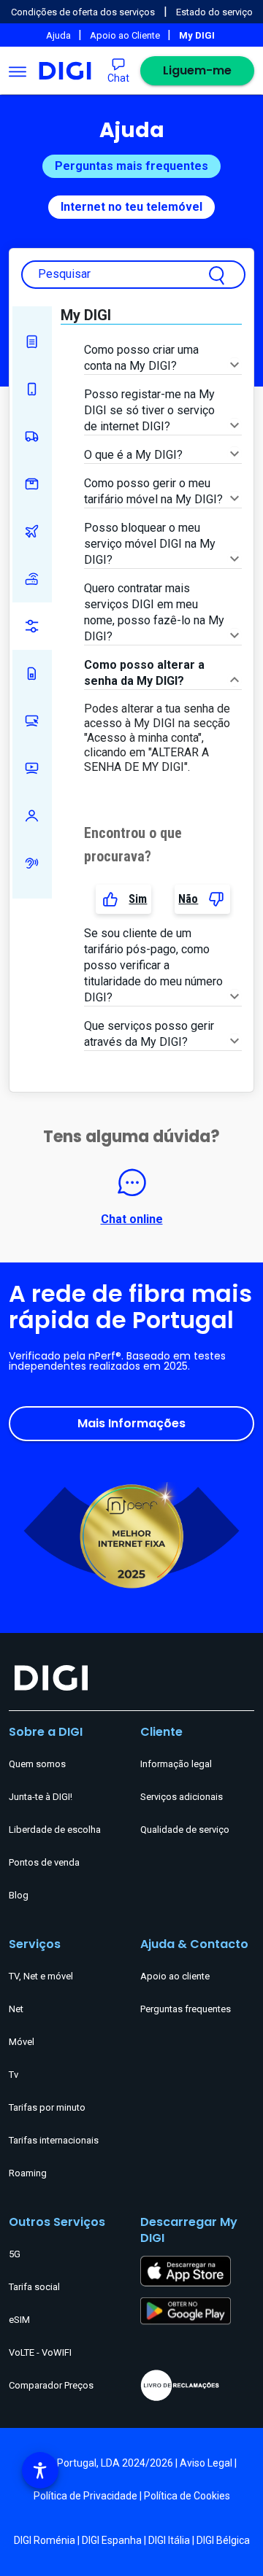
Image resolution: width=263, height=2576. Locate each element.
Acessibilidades (32, 863)
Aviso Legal (206, 2463)
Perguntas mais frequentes (131, 166)
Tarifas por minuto (47, 2107)
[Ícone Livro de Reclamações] (197, 2385)
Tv (14, 2075)
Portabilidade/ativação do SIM (32, 674)
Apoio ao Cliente (126, 35)
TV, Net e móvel (41, 1976)
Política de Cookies (187, 2496)
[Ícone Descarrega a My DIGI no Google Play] (186, 2310)
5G (15, 2254)
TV (32, 768)
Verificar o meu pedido (32, 437)
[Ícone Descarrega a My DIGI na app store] (186, 2270)
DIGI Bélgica (223, 2540)
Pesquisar (64, 274)
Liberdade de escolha (55, 1830)
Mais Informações (131, 1423)
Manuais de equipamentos (32, 342)
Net (32, 579)
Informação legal (176, 1764)
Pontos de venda (44, 1862)
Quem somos (37, 1764)
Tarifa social (34, 2287)
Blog (19, 1895)
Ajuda (60, 35)
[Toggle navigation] (18, 71)
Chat (118, 78)
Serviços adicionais (182, 1797)
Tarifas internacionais (54, 2140)
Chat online (132, 1219)
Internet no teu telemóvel (131, 207)
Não (188, 899)
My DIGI (32, 626)
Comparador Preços (51, 2385)
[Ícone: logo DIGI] (65, 71)
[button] (40, 2470)
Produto (32, 484)
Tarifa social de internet (32, 816)
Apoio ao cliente (175, 1976)
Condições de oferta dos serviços (83, 12)
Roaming (32, 531)
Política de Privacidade (85, 2496)
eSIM (19, 2320)
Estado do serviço (214, 12)
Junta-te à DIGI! (41, 1797)
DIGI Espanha (112, 2540)
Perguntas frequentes (186, 2009)
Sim (138, 899)
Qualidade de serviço (185, 1830)
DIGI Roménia (45, 2540)
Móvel (32, 389)
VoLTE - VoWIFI (40, 2352)
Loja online (32, 721)
